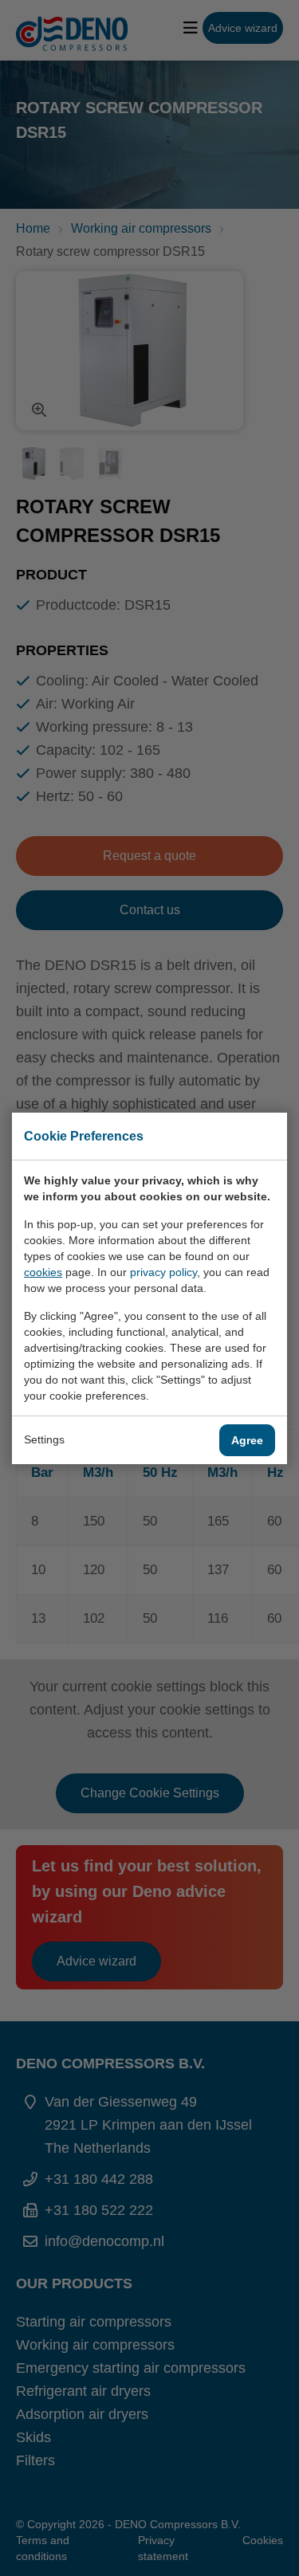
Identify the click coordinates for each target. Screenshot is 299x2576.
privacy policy (163, 1272)
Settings (44, 1439)
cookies (43, 1272)
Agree (247, 1440)
